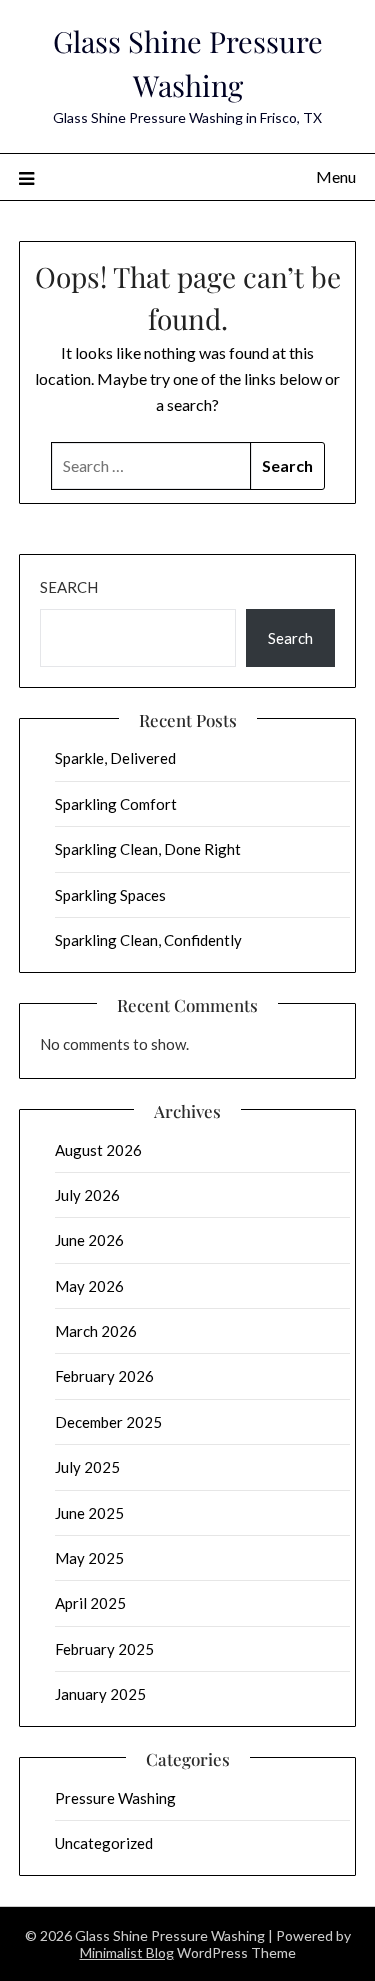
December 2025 (108, 1422)
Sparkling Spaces (110, 895)
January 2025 (100, 1694)
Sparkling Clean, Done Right (148, 849)
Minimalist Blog (127, 1952)
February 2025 (104, 1649)
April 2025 (90, 1603)
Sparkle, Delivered (115, 758)
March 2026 (96, 1331)
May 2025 (89, 1558)
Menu (336, 176)
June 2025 (89, 1513)
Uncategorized (104, 1843)
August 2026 (98, 1150)
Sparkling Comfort (116, 804)
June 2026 (89, 1240)
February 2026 (104, 1376)
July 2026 (87, 1195)
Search (69, 587)
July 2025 (87, 1467)
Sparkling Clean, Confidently (148, 940)
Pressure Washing (115, 1798)
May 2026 (89, 1286)
